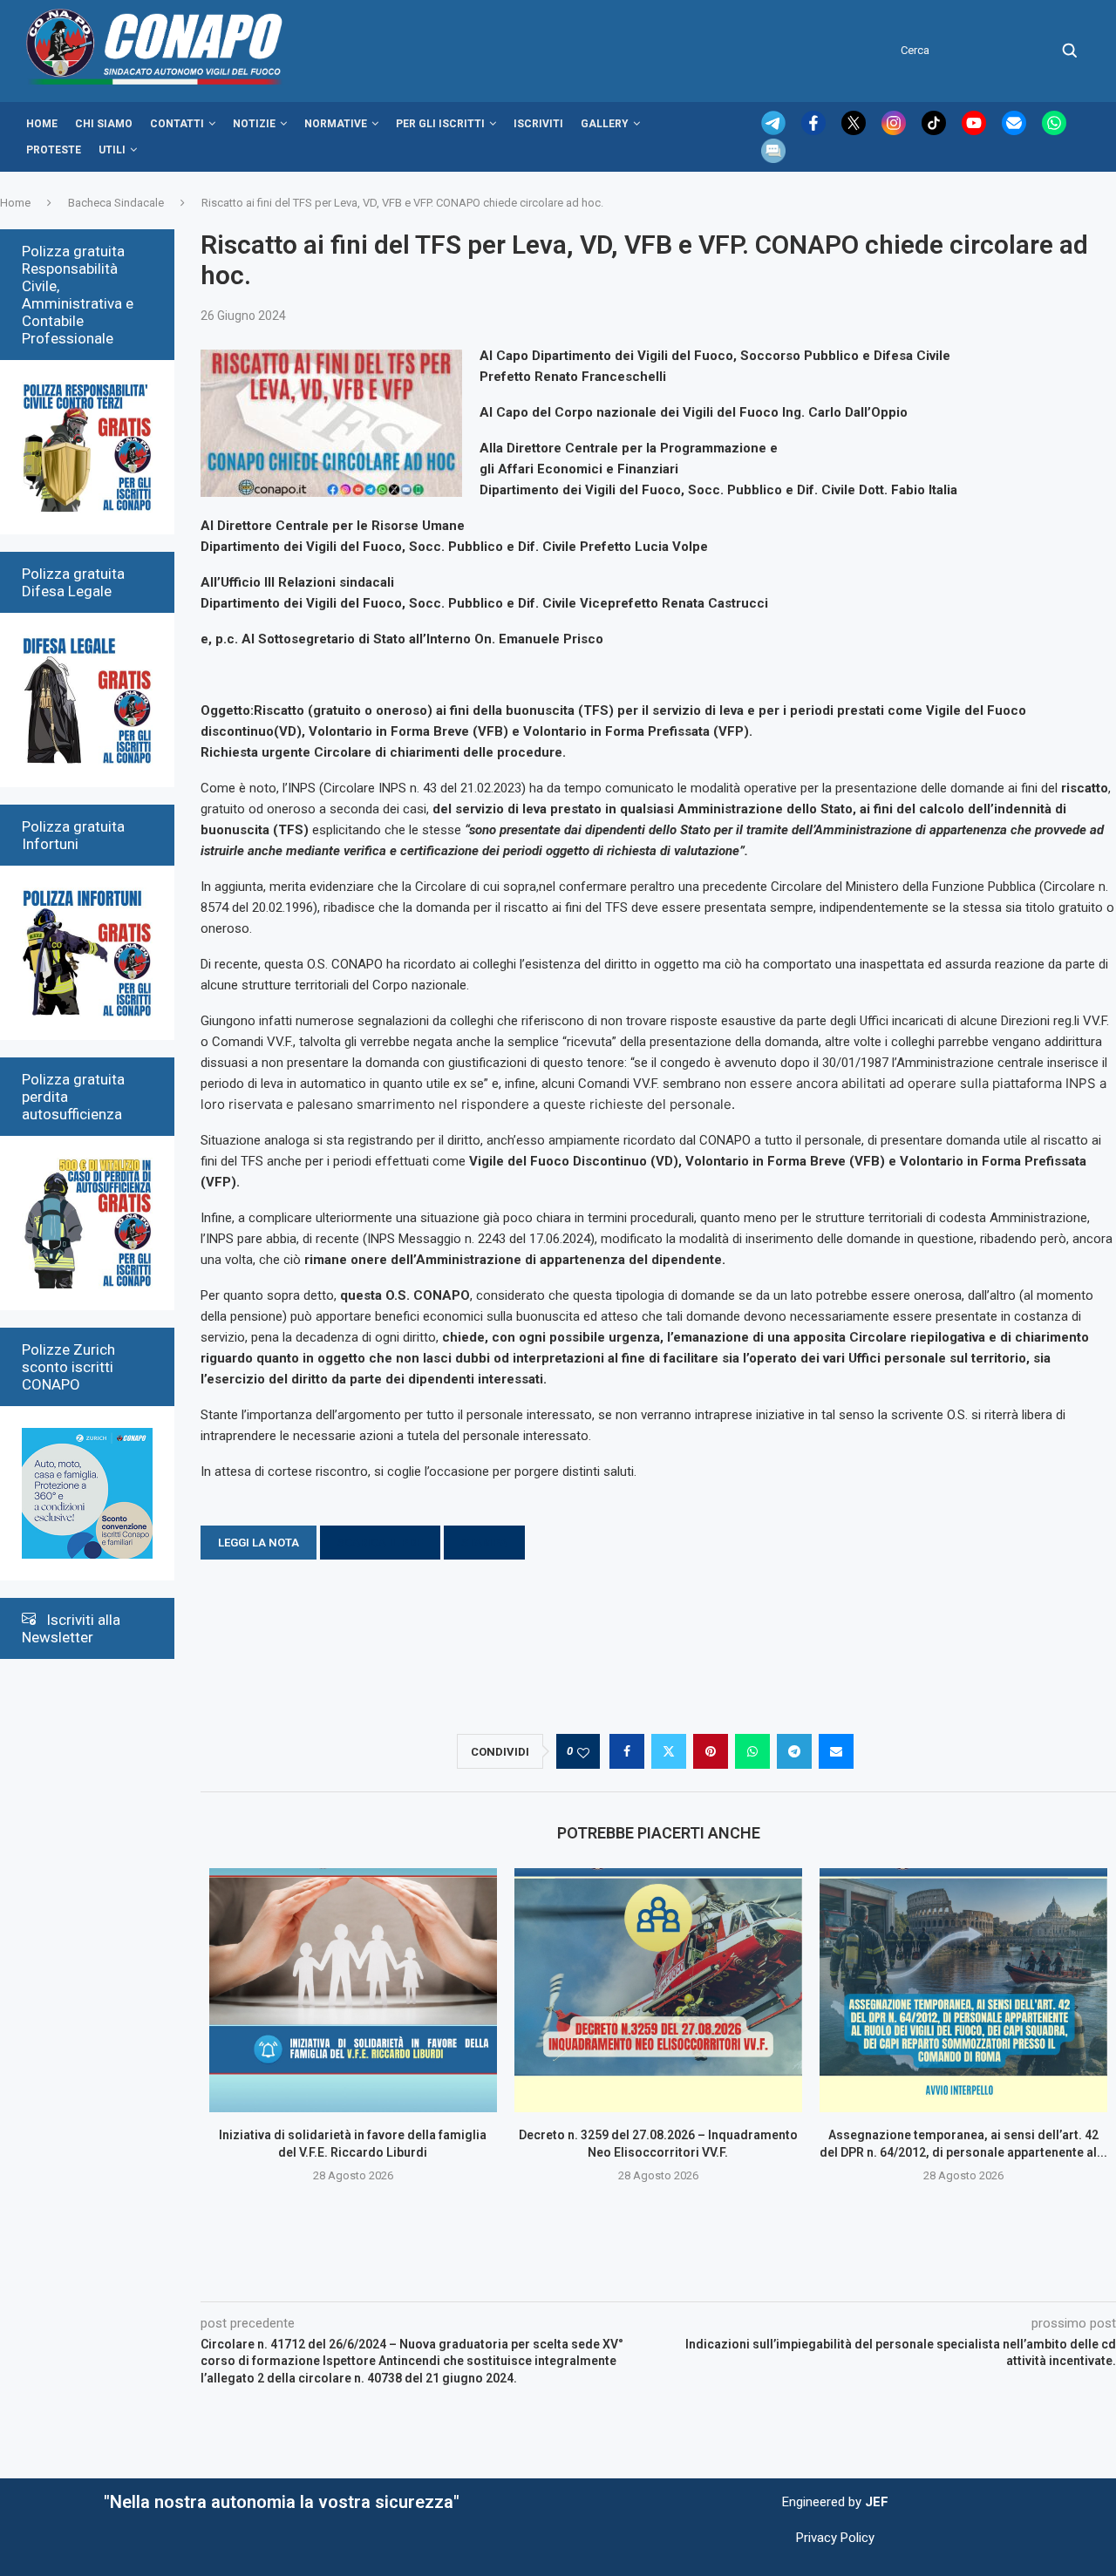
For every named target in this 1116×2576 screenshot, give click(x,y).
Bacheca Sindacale (116, 203)
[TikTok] (936, 131)
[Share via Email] (836, 1751)
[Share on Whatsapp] (752, 1751)
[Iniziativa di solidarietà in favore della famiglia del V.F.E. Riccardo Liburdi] (353, 1990)
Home (42, 124)
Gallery (605, 124)
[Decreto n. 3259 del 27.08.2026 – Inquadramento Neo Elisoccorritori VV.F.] (658, 1990)
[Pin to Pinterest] (711, 1751)
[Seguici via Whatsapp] (1054, 131)
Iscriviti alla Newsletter (71, 1628)
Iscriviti (538, 124)
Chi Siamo (104, 124)
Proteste (54, 150)
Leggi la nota (259, 1543)
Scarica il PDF (380, 1543)
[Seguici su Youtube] (976, 131)
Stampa (484, 1543)
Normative (336, 124)
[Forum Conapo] (773, 146)
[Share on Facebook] (627, 1751)
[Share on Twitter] (669, 1751)
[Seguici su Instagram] (895, 131)
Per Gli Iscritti (440, 124)
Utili (112, 150)
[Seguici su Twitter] (855, 131)
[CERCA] (1070, 51)
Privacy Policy (835, 2538)
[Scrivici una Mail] (1016, 131)
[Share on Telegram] (794, 1751)
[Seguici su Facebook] (815, 131)
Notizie (254, 124)
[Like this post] (583, 1752)
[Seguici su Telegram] (775, 131)
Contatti (177, 124)
